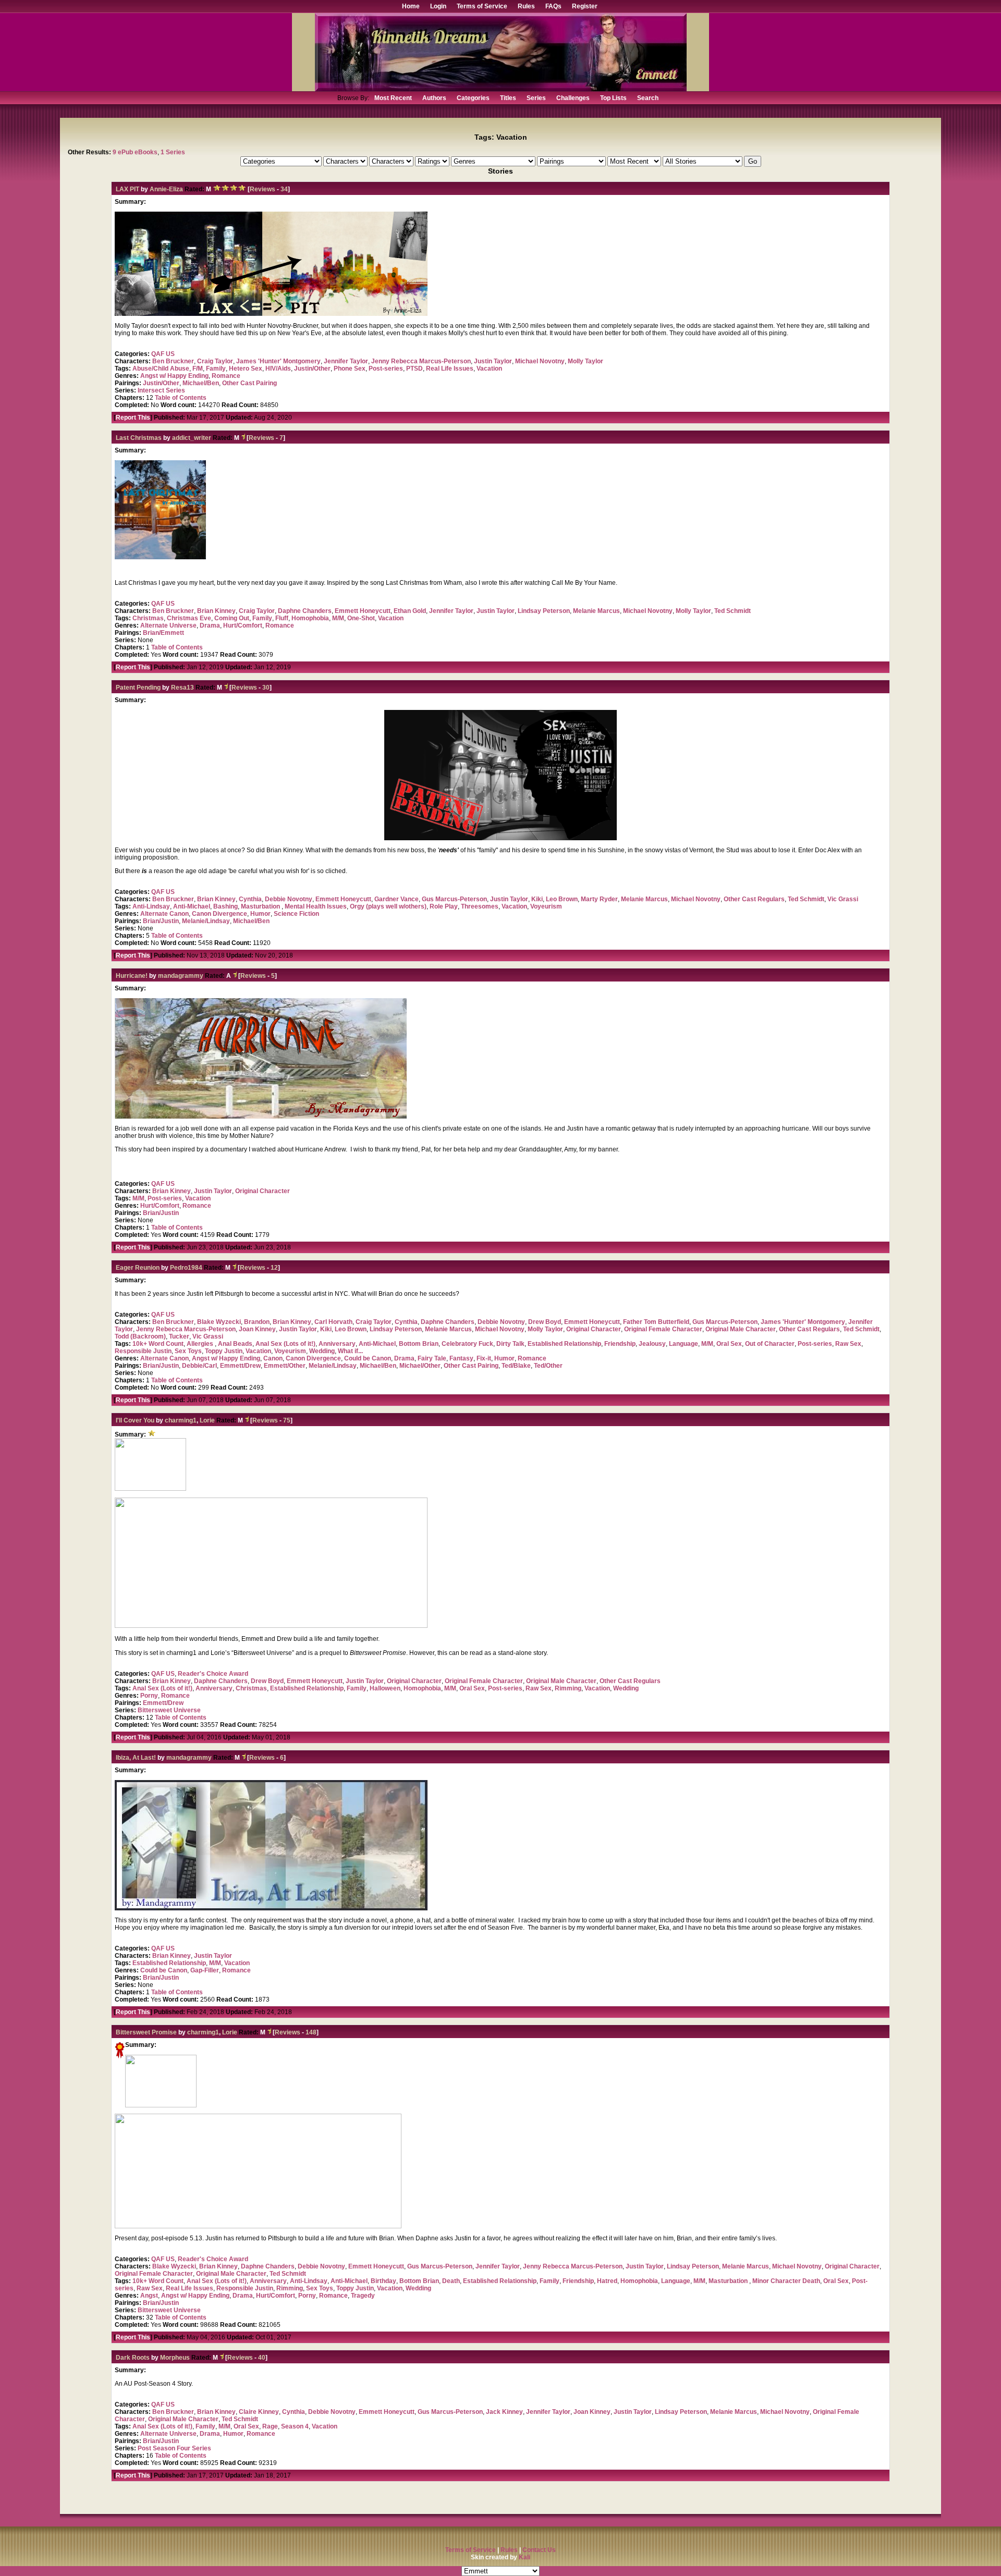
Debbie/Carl (199, 1366)
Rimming (568, 1688)
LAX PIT (127, 189)
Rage (270, 2426)
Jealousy (652, 1344)
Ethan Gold (410, 611)
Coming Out (232, 618)
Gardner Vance (396, 899)
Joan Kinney (257, 1329)
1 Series (173, 152)
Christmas (148, 618)
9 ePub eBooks (135, 152)
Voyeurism (546, 906)
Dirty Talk (510, 1344)
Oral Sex (729, 1344)
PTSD (414, 369)
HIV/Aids (278, 369)
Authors (434, 98)
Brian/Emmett (163, 633)
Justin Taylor (493, 361)
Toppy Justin (224, 1351)
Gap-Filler (205, 1970)
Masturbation (261, 906)
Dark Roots (133, 2358)
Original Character (263, 1191)
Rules (526, 6)
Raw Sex (848, 1344)
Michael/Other (420, 1366)
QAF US (163, 354)
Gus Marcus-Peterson (454, 899)
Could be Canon (368, 1358)
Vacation (489, 369)
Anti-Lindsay (151, 906)
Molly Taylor (585, 361)
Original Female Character (663, 1329)
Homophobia (310, 618)
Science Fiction (296, 914)
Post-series (386, 369)
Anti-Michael (192, 906)
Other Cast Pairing (249, 383)
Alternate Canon (164, 914)
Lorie (208, 1420)
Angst (149, 2296)
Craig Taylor (215, 361)
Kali (524, 2557)
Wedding (322, 1351)
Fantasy (461, 1358)
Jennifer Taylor (346, 361)
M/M (338, 618)
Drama (210, 625)
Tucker (179, 1336)
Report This (133, 418)
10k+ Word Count (158, 1344)
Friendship (620, 1344)
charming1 (181, 1420)
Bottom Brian (419, 1344)
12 (274, 1268)
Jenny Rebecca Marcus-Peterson (421, 361)
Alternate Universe (168, 625)
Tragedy (363, 2296)
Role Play (444, 906)
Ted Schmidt (733, 611)
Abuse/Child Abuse (161, 369)
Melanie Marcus (596, 611)
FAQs (553, 6)
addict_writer (192, 438)
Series (536, 98)
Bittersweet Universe (169, 1710)
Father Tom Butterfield (656, 1322)
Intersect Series (161, 390)
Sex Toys (188, 1351)
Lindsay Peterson (544, 611)
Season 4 (295, 2426)
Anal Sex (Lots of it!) (285, 1344)
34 (284, 189)
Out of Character (770, 1344)
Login (438, 6)
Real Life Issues (450, 369)
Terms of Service (482, 6)
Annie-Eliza (166, 189)
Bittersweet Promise (146, 2032)
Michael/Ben (201, 383)
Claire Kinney (259, 2412)
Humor (260, 914)
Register (585, 6)
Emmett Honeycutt (363, 611)
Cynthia (250, 899)
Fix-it (484, 1358)
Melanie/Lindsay (206, 921)
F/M (198, 369)
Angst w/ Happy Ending (174, 376)
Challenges (573, 98)
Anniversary (337, 1344)
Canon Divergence (219, 914)
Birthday (383, 2281)
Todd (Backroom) (140, 1336)
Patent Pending (138, 688)
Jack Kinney (504, 2412)
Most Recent (393, 98)
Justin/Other (312, 369)
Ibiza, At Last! (136, 1758)
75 (287, 1420)
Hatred (607, 2281)
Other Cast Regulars (754, 899)
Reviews (263, 189)
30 (266, 688)
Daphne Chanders (305, 611)
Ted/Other (548, 1366)
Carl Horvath (333, 1322)
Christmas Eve (189, 618)
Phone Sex (350, 369)
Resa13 (182, 688)
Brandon (257, 1322)
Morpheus (175, 2358)
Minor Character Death (786, 2281)
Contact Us (539, 2550)
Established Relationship (564, 1344)
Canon (273, 1358)
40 (262, 2358)
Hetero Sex (246, 369)
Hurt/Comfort (243, 625)
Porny (149, 1696)
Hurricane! (132, 976)
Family (216, 369)
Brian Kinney (216, 611)
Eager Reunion (138, 1268)
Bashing (225, 906)
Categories (473, 98)
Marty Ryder (599, 899)
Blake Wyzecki (219, 1322)
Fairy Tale (432, 1358)
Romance (226, 376)
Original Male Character (741, 1329)
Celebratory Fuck (467, 1344)
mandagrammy (181, 976)
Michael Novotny (540, 361)
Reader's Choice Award (213, 1674)
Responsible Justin (143, 1351)
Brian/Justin (161, 921)
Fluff (282, 618)
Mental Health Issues (316, 906)
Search (648, 98)
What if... (350, 1351)
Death (451, 2281)
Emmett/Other (285, 1366)
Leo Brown (562, 899)
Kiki (537, 899)
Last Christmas (139, 438)
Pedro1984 (186, 1268)
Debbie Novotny (289, 899)
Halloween (385, 1688)
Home (411, 6)
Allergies (201, 1344)
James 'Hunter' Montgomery (278, 361)
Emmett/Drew (240, 1366)
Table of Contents (181, 398)
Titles (508, 98)
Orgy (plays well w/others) (388, 906)
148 (311, 2032)
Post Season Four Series (174, 2448)
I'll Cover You (135, 1420)
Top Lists (613, 98)
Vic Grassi (843, 899)
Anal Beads (235, 1344)
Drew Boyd (545, 1322)
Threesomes (480, 906)
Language (683, 1344)
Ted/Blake (516, 1366)
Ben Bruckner (173, 361)
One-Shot (361, 618)
